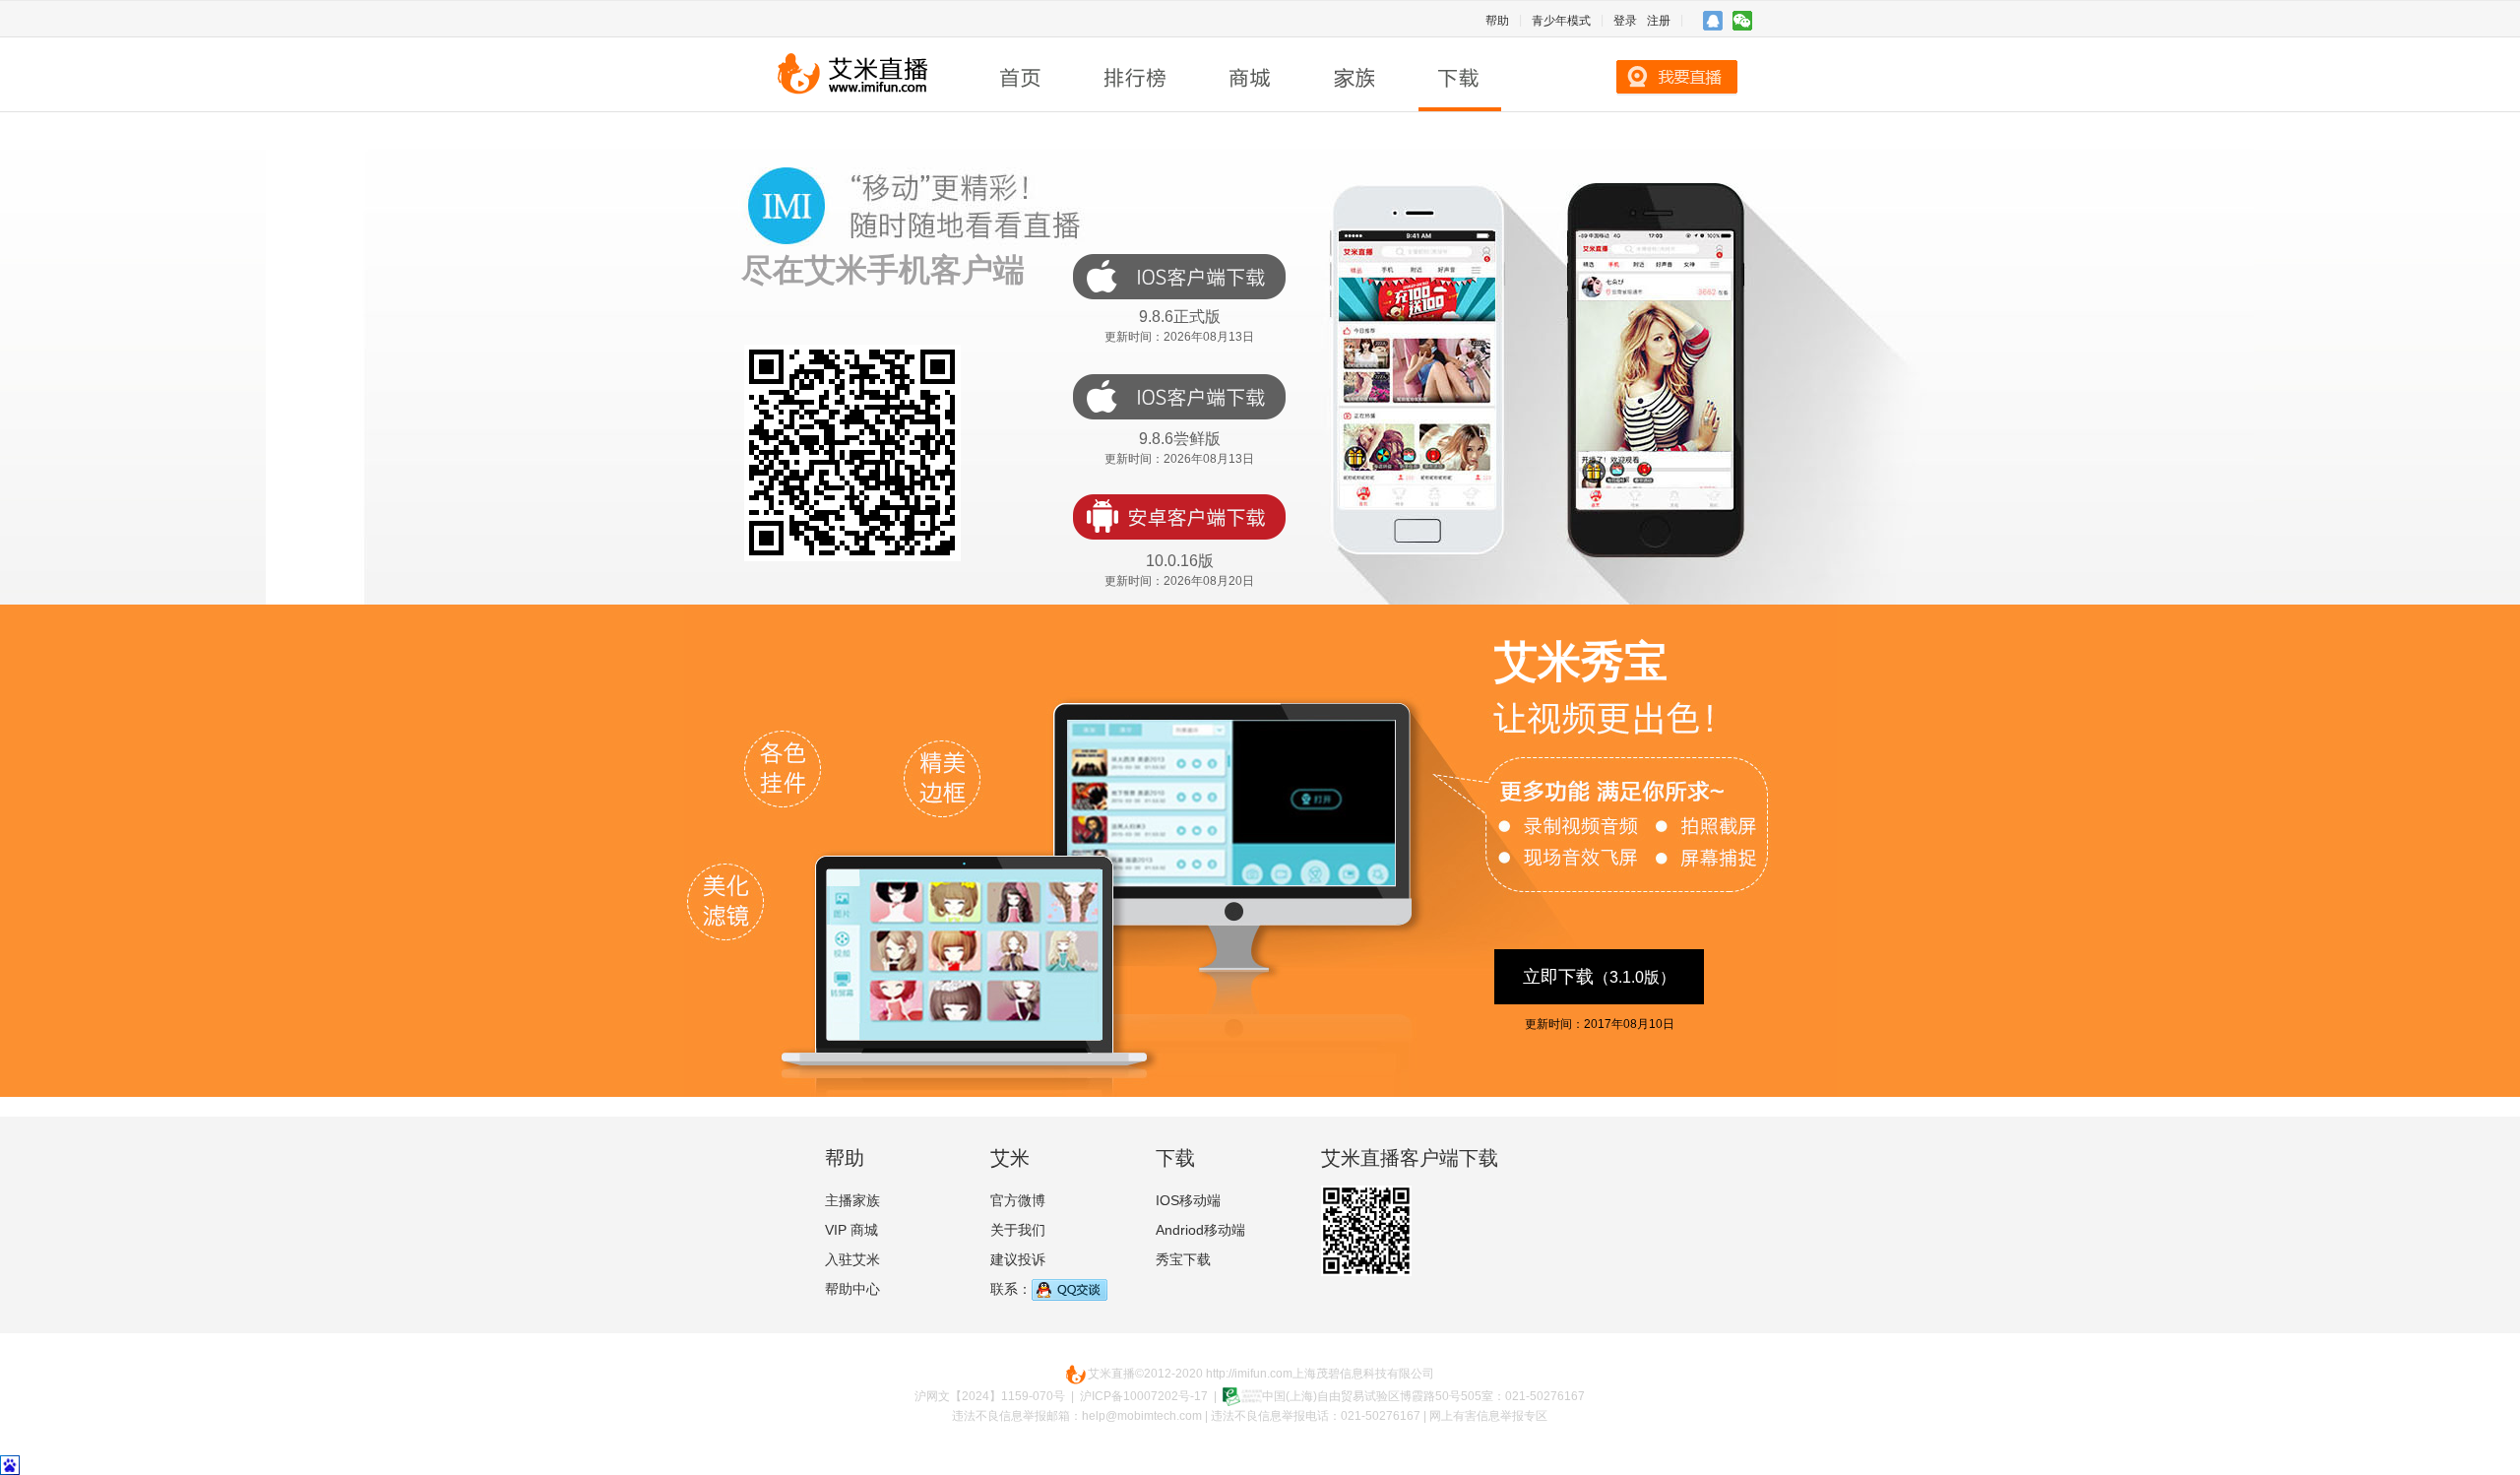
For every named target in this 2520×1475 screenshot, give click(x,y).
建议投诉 (1018, 1259)
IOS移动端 (1188, 1200)
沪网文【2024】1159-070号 (990, 1396)
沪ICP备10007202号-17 (1144, 1396)
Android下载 (1179, 517)
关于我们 (1018, 1230)
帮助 (1497, 21)
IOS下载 (1179, 277)
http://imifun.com (1249, 1374)
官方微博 (1018, 1200)
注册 (1659, 21)
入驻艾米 (852, 1259)
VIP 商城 (851, 1230)
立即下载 (1599, 977)
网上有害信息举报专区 (1488, 1416)
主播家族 (852, 1200)
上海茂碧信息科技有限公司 (1363, 1374)
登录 (1625, 21)
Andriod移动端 (1200, 1230)
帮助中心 (852, 1289)
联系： (1011, 1289)
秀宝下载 (1183, 1259)
